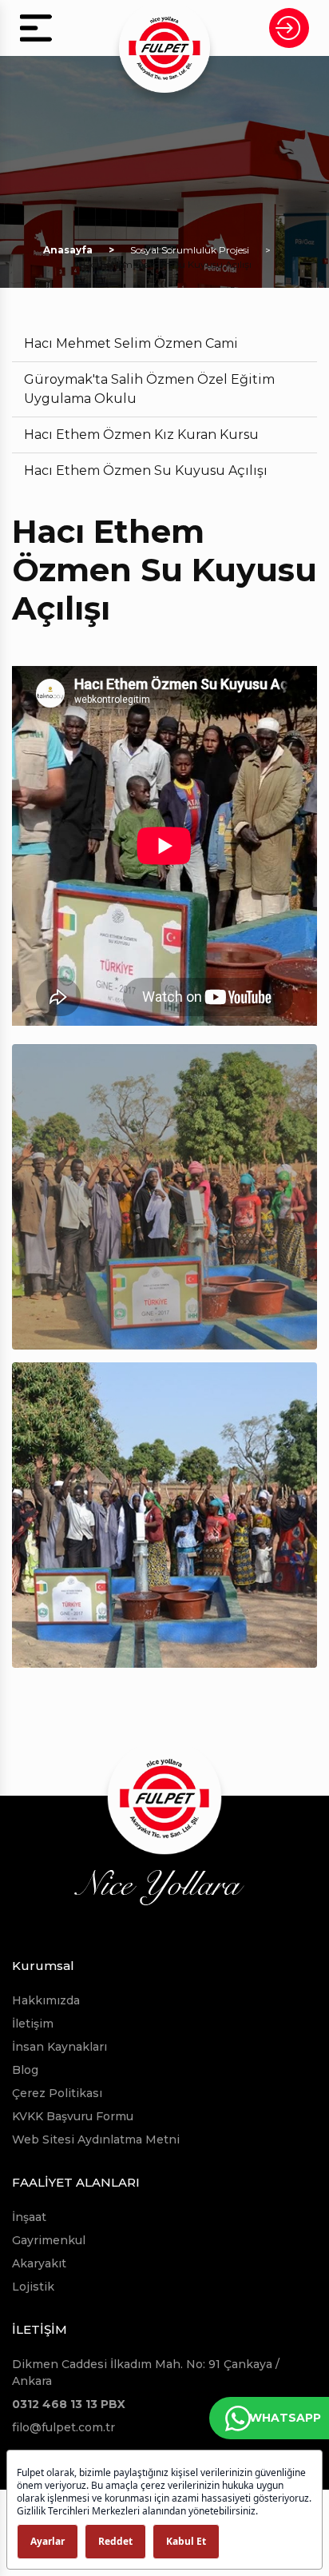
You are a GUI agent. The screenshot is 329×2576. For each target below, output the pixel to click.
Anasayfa (68, 250)
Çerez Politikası (57, 2093)
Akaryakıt (39, 2263)
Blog (25, 2070)
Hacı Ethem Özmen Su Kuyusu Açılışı (146, 471)
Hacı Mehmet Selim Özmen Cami (131, 343)
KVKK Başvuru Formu (73, 2116)
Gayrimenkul (49, 2240)
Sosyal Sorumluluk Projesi (190, 250)
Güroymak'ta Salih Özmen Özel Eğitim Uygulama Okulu (149, 389)
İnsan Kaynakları (59, 2047)
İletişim (33, 2024)
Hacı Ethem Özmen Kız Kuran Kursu (141, 435)
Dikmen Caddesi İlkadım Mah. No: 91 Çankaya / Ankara (146, 2373)
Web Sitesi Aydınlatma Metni (96, 2139)
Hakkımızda (46, 2000)
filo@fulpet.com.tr (63, 2427)
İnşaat (29, 2217)
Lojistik (33, 2287)
